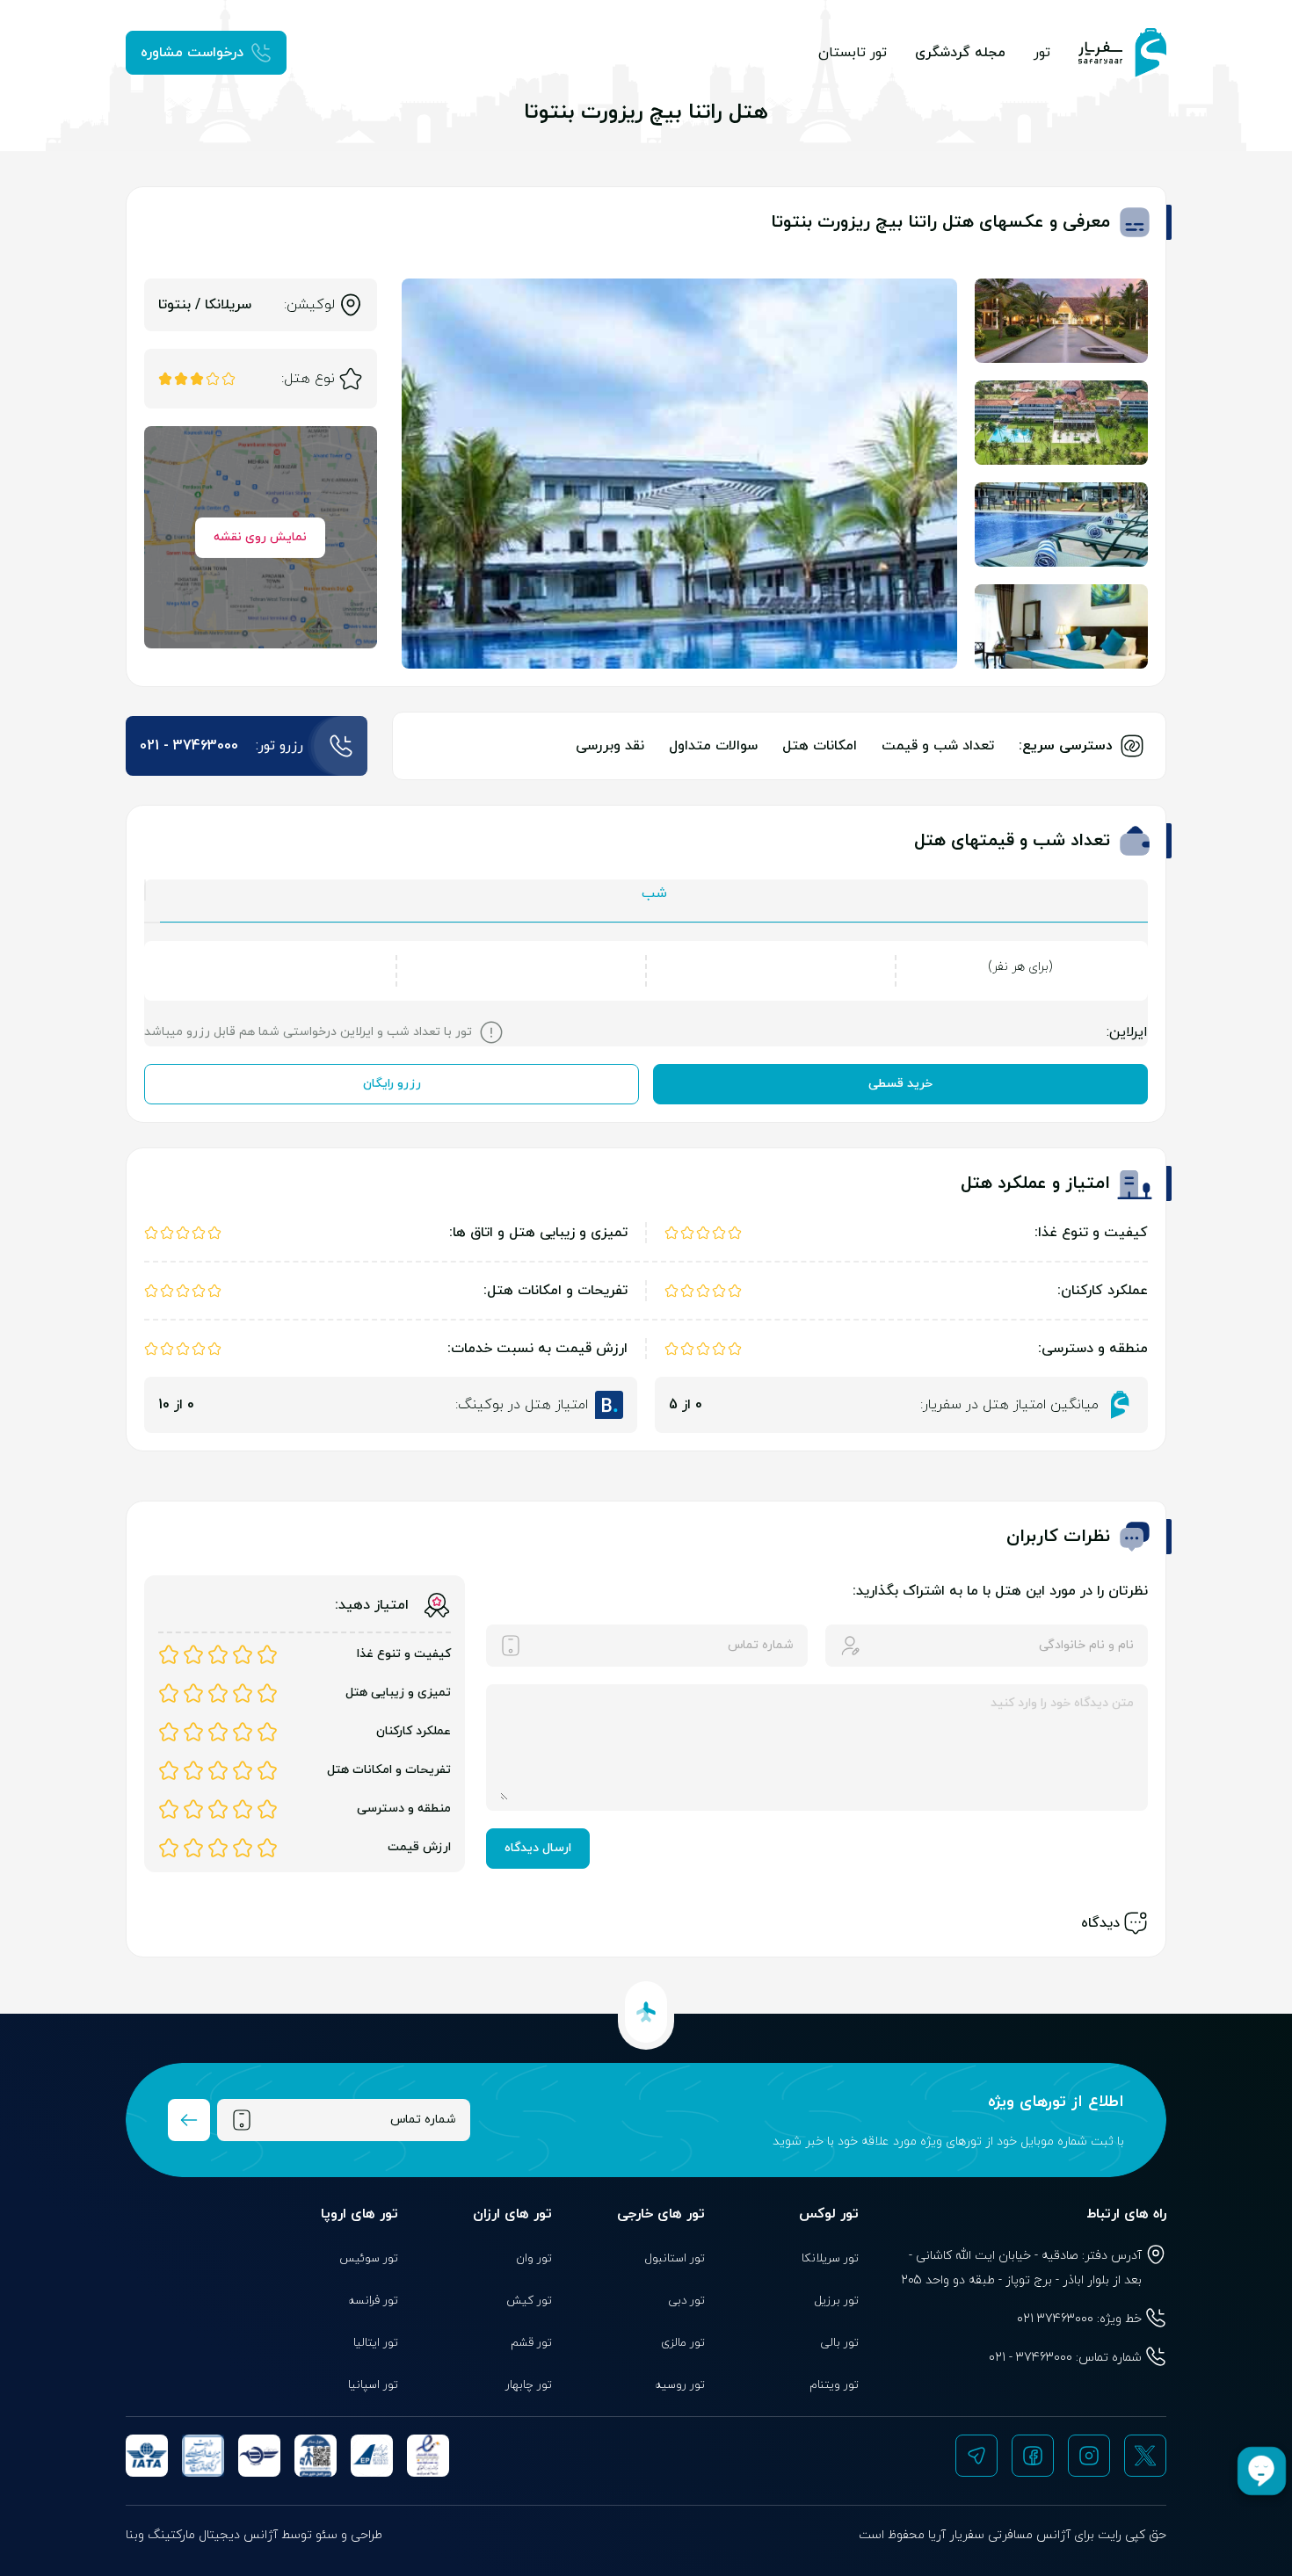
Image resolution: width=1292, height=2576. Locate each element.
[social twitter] (1145, 2456)
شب (654, 894)
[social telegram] (976, 2456)
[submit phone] (189, 2120)
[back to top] (646, 2012)
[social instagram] (1089, 2456)
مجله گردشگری (960, 53)
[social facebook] (1033, 2456)
